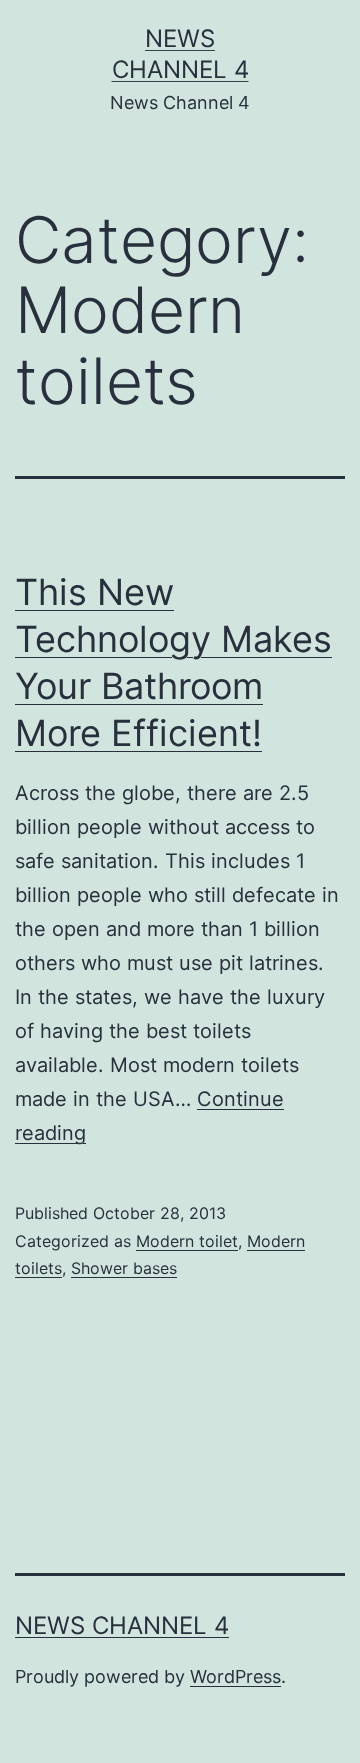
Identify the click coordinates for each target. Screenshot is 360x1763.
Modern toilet (187, 1241)
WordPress (235, 1676)
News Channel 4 (122, 1625)
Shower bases (124, 1268)
